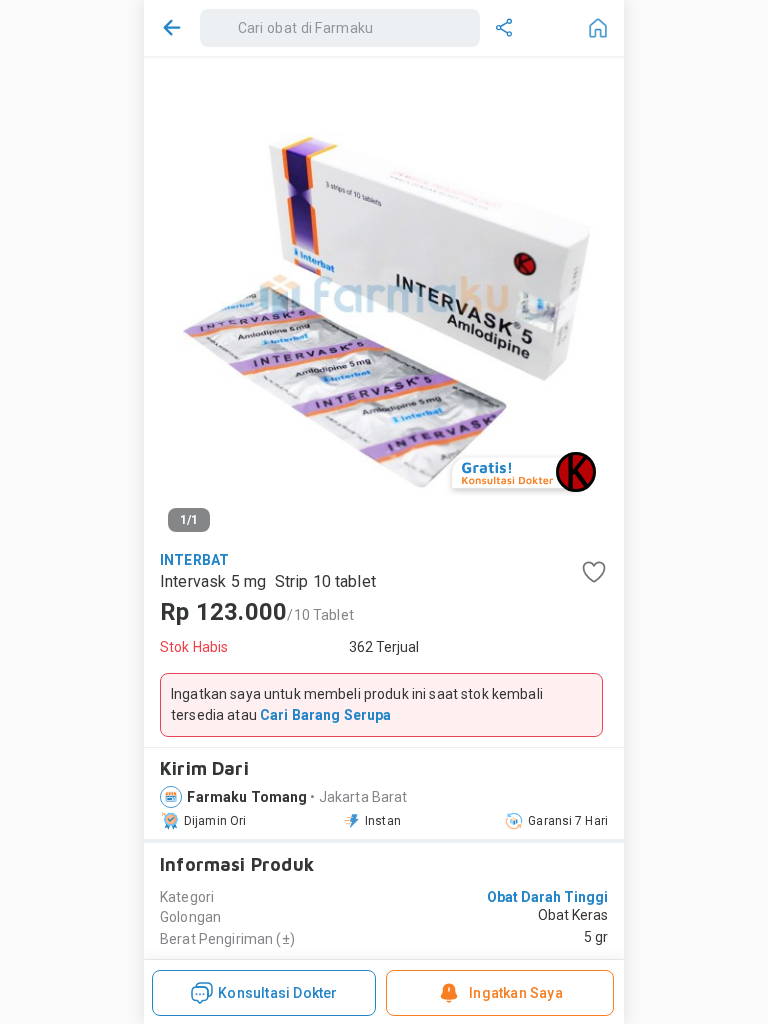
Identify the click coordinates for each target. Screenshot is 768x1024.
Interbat (194, 560)
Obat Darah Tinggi (547, 897)
